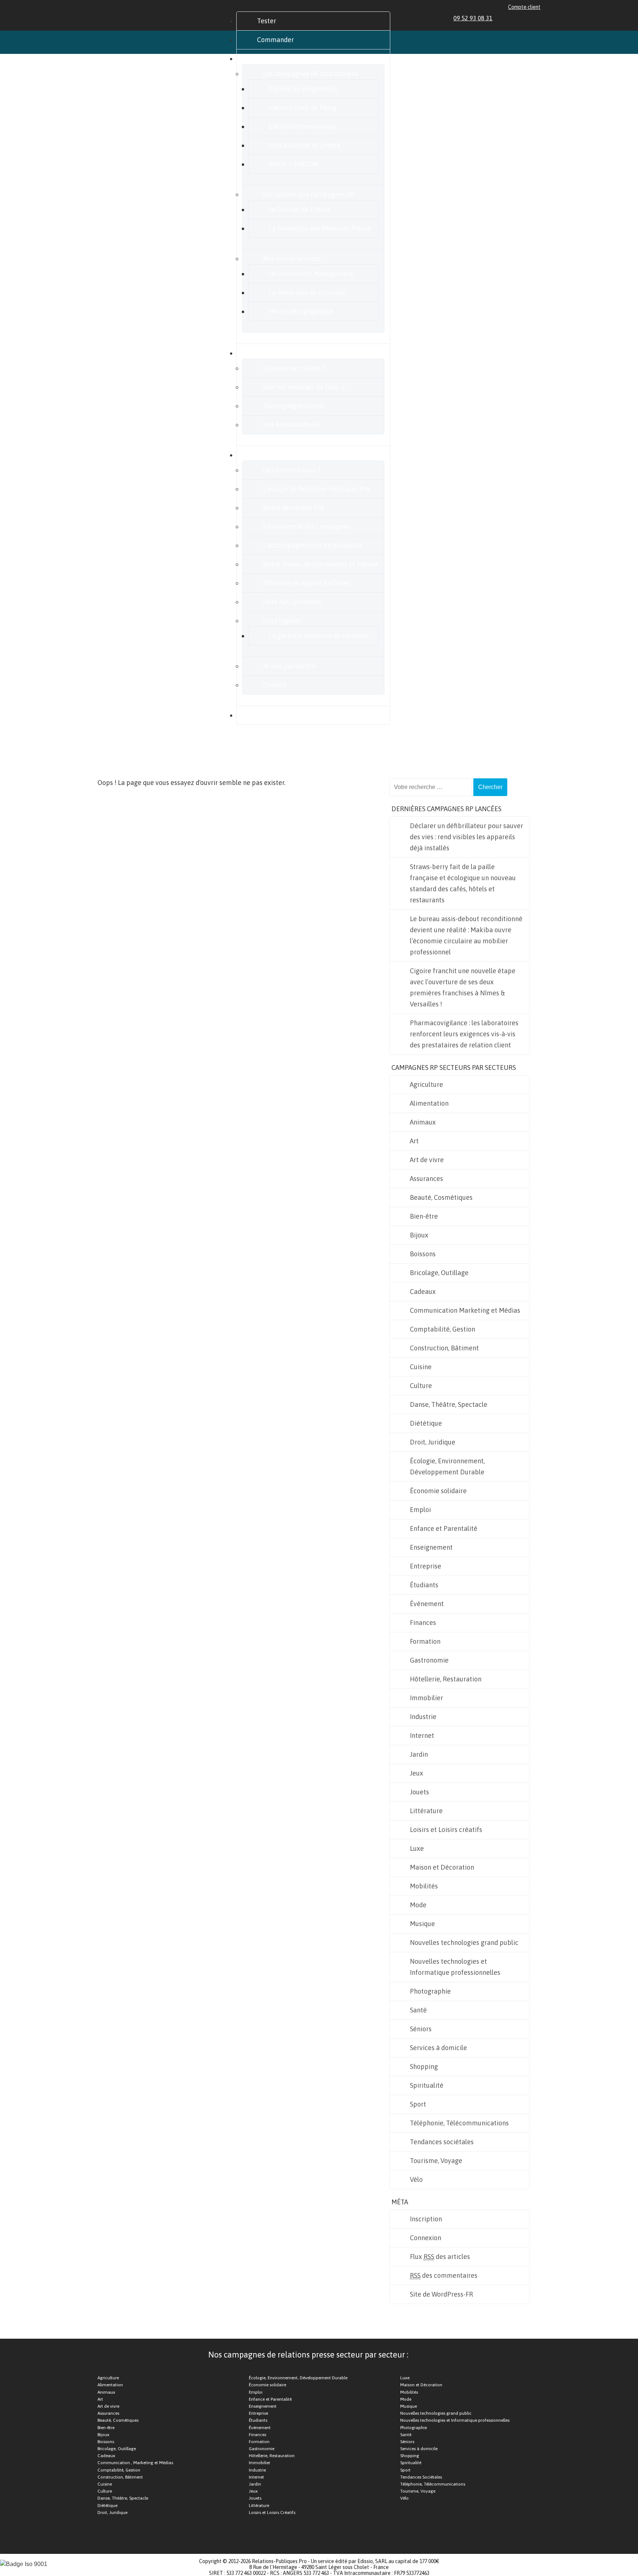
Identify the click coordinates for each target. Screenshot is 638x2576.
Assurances (426, 1179)
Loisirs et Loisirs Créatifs (272, 2513)
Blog (264, 715)
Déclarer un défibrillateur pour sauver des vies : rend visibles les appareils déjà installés (467, 837)
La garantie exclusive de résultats (319, 636)
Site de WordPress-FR (441, 2294)
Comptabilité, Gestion (443, 1329)
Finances (423, 1623)
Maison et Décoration (442, 1867)
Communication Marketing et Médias (465, 1310)
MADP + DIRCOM (294, 164)
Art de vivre (427, 1160)
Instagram (529, 18)
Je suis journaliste (289, 666)
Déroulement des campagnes (307, 526)
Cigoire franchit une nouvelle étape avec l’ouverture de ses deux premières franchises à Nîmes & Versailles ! (463, 987)
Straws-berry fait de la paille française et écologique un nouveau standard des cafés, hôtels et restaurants (463, 883)
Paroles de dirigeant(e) (303, 89)
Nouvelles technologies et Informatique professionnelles (455, 1967)
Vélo (416, 2179)
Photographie (430, 1991)
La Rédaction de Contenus (307, 292)
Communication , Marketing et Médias (135, 2463)
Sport (418, 2104)
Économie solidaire (438, 1491)
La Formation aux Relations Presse (320, 228)
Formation (425, 1641)
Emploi (420, 1510)
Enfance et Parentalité (444, 1528)
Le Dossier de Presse (299, 209)
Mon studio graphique (301, 311)
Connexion (426, 2238)
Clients (267, 353)
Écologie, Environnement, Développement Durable (447, 1466)
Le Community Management (311, 274)
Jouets (419, 1792)
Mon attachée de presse (305, 145)
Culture (421, 1386)
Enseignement (431, 1547)
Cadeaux (423, 1292)
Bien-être (424, 1216)
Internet (422, 1735)
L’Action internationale (303, 126)
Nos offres (272, 58)
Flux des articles (440, 2257)
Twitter (520, 18)
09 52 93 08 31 (473, 18)
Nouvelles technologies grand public (464, 1943)
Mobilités (424, 1886)
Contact (275, 685)
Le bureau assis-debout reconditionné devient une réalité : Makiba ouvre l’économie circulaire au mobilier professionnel (466, 935)
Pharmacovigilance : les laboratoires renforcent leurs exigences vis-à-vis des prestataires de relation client (464, 1034)
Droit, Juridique (433, 1442)
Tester (267, 21)
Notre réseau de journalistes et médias (321, 564)
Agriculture (426, 1084)
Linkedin (503, 18)
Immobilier (426, 1698)
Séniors (421, 2029)
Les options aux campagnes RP (309, 194)
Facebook (512, 18)
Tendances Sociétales (421, 2477)
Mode (418, 1905)
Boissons (423, 1254)
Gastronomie (429, 1660)
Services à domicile (438, 2048)
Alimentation (429, 1103)
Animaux (423, 1122)
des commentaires (444, 2275)
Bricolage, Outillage (439, 1273)
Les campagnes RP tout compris (311, 74)
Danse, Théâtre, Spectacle (449, 1404)
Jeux (416, 1773)
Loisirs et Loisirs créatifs (446, 1830)
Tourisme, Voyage (436, 2161)
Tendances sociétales (442, 2142)
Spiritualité (427, 2085)
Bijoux (419, 1235)
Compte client (524, 7)
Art (414, 1141)
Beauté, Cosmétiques (441, 1197)
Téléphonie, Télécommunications (459, 2123)
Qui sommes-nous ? (292, 470)
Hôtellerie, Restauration (446, 1679)
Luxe (417, 1848)
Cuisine (421, 1367)
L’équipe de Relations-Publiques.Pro (316, 489)
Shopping (424, 2067)
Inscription (426, 2219)
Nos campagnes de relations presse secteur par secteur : (308, 2355)
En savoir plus (277, 455)
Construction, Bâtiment (444, 1348)
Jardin (419, 1754)
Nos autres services (292, 259)
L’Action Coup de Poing (303, 108)
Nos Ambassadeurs (291, 425)
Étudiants (424, 1585)
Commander (275, 40)
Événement (427, 1604)
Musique (422, 1924)
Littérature (426, 1811)
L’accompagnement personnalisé (312, 545)
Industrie (423, 1717)
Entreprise (426, 1566)
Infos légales (282, 621)
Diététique (426, 1423)
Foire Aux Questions (292, 602)
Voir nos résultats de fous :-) (304, 387)
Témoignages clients (294, 406)
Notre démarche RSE (294, 508)
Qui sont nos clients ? (294, 368)
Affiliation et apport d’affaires (307, 583)
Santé (418, 2010)
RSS (537, 18)
